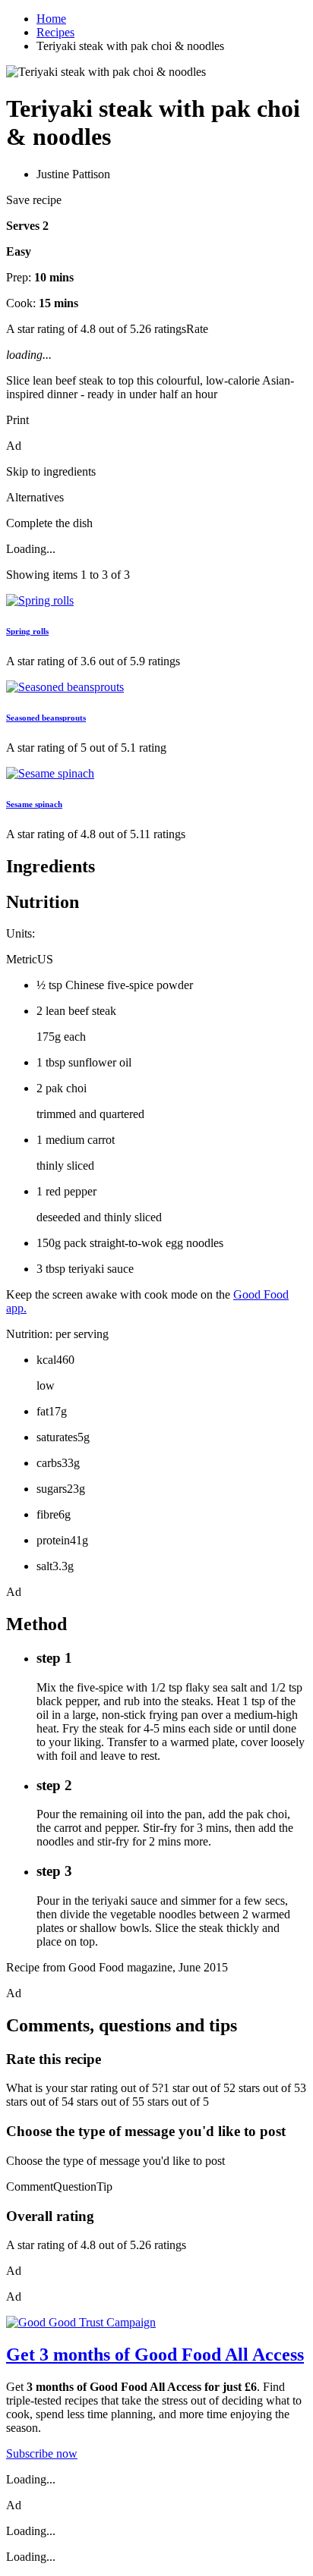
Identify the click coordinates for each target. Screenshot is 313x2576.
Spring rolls (27, 631)
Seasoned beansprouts (46, 718)
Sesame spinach (34, 804)
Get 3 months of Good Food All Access (155, 2355)
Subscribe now (42, 2453)
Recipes (55, 32)
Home (51, 19)
